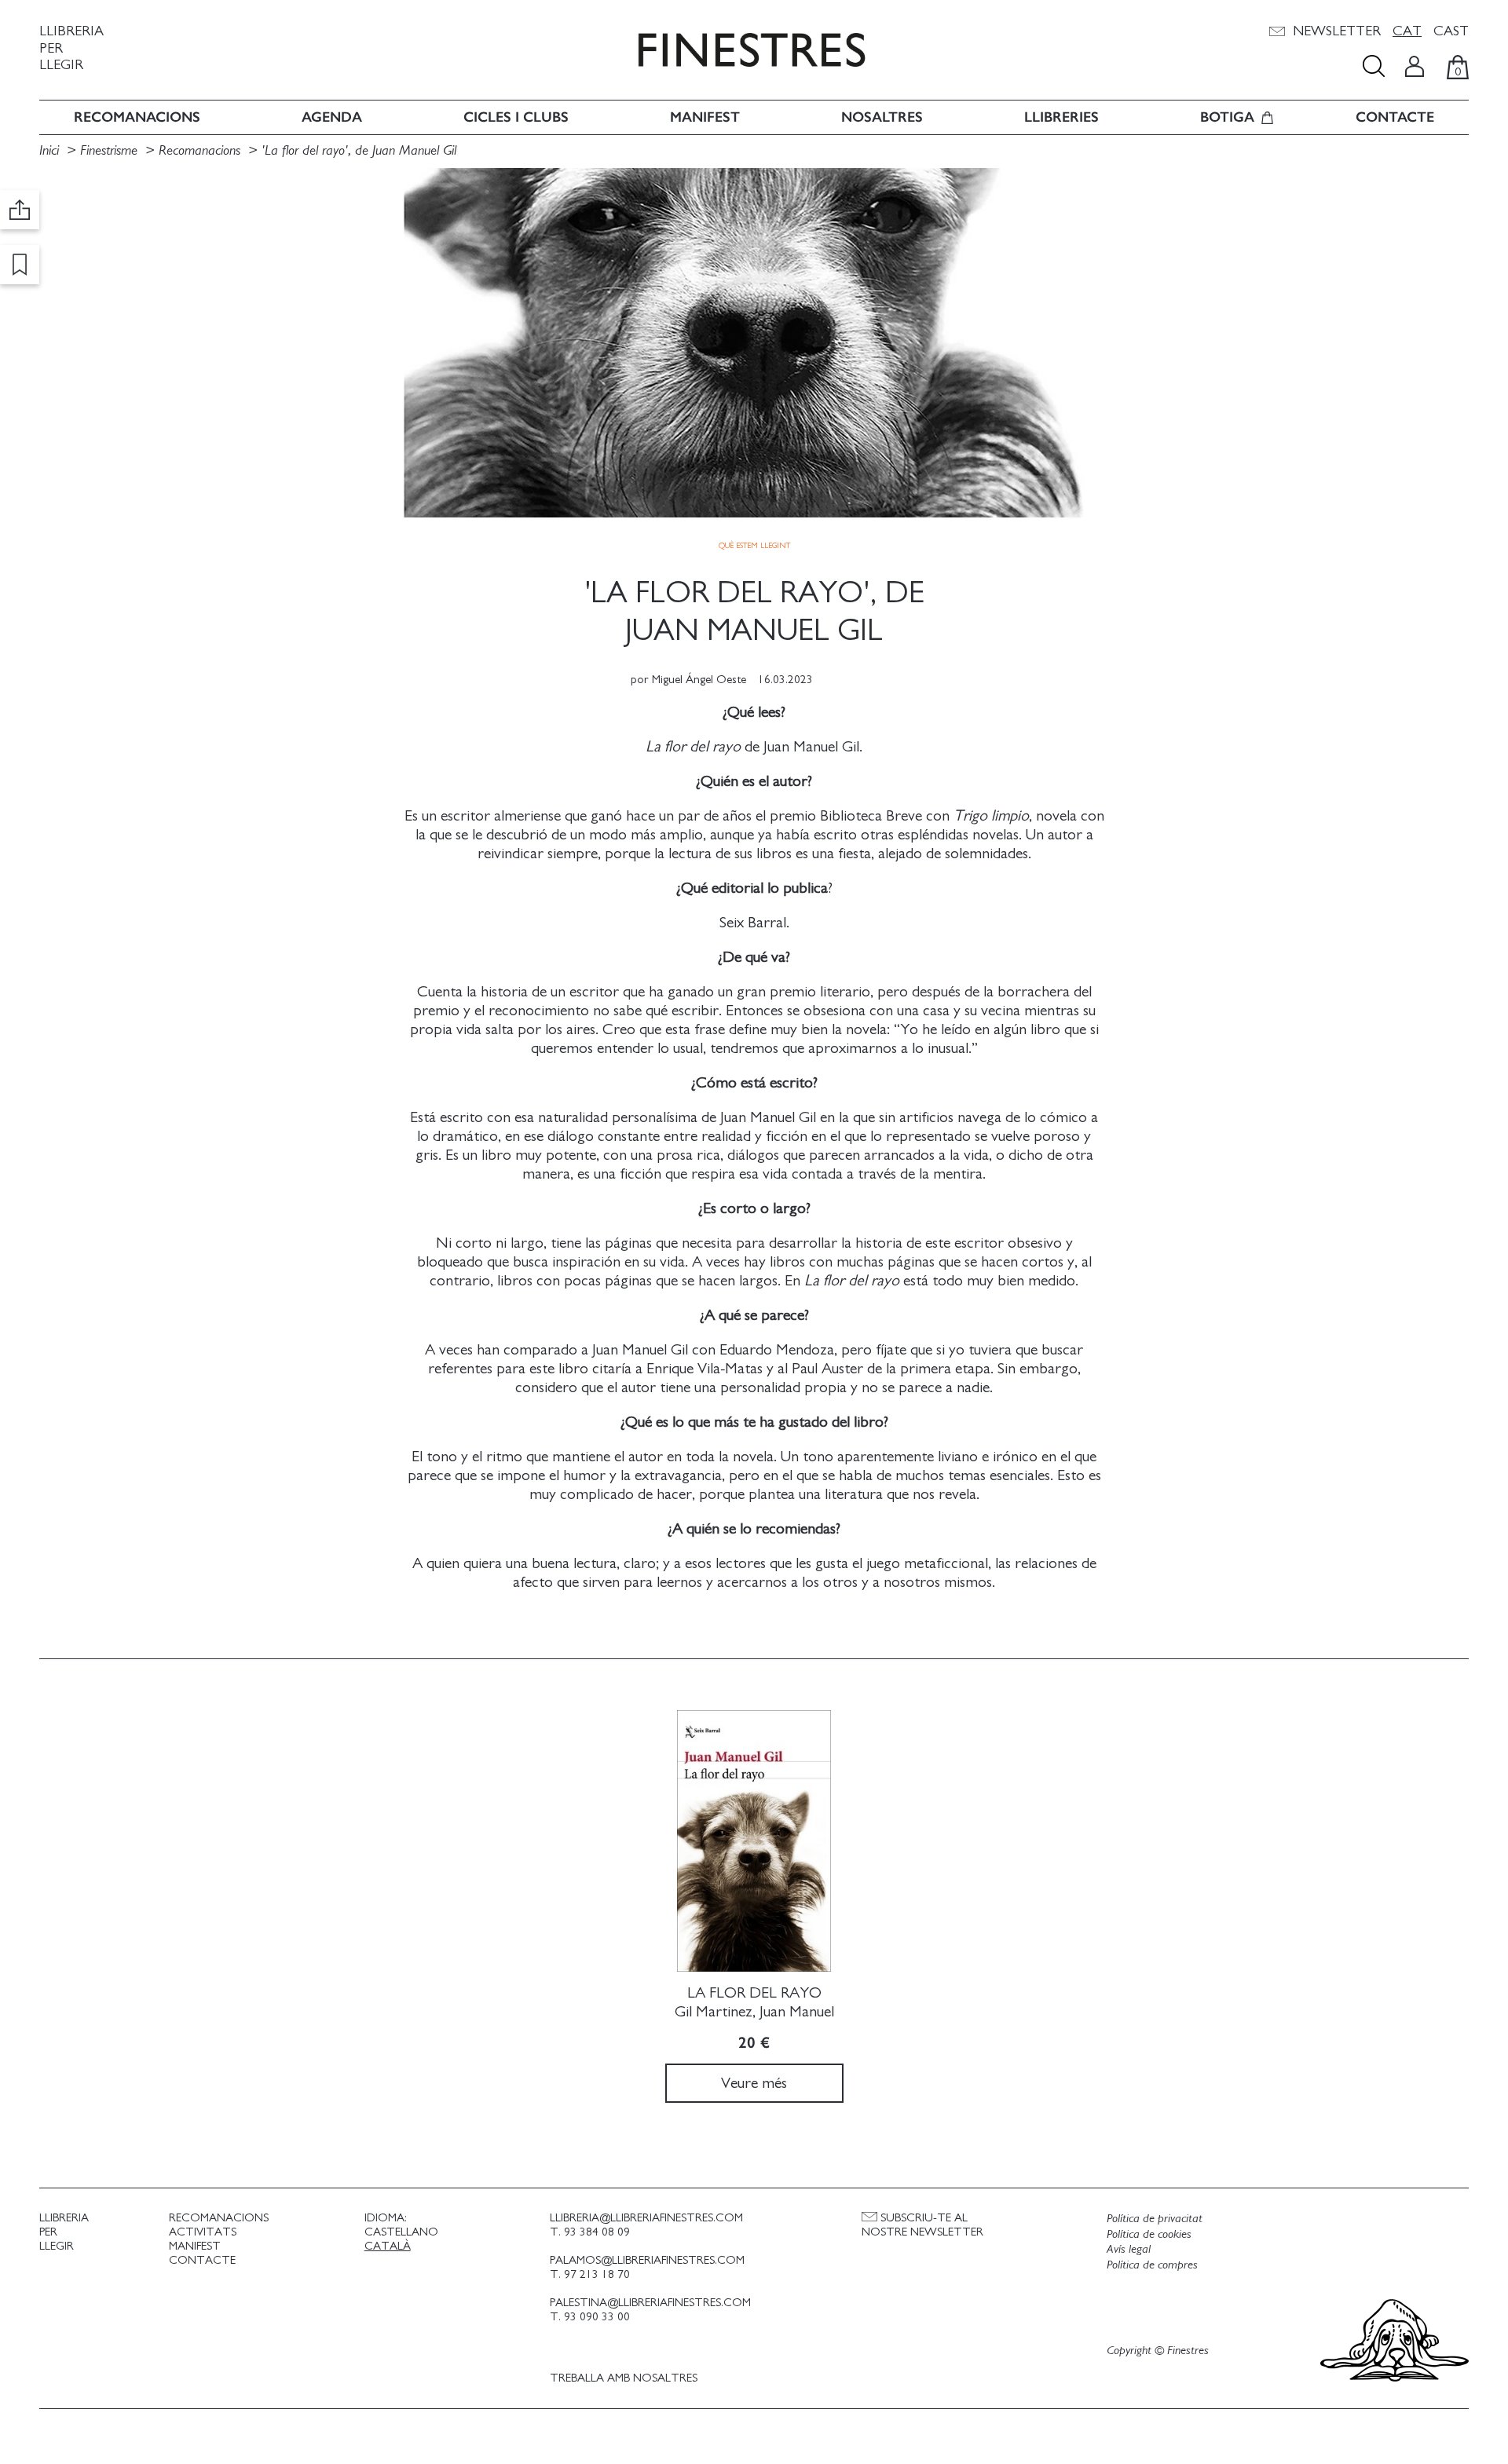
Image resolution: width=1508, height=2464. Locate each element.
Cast (1451, 31)
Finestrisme (109, 151)
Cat (1407, 31)
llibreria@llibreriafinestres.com (646, 2218)
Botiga (1227, 117)
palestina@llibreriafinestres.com (650, 2303)
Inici (51, 151)
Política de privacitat (1155, 2218)
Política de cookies (1149, 2234)
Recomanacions (137, 117)
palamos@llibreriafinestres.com (647, 2260)
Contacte (1395, 117)
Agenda (332, 117)
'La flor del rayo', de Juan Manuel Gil (359, 151)
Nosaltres (882, 117)
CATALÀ (388, 2246)
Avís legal (1129, 2249)
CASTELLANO (401, 2232)
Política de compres (1152, 2265)
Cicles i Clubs (516, 117)
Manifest (705, 117)
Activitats (203, 2232)
